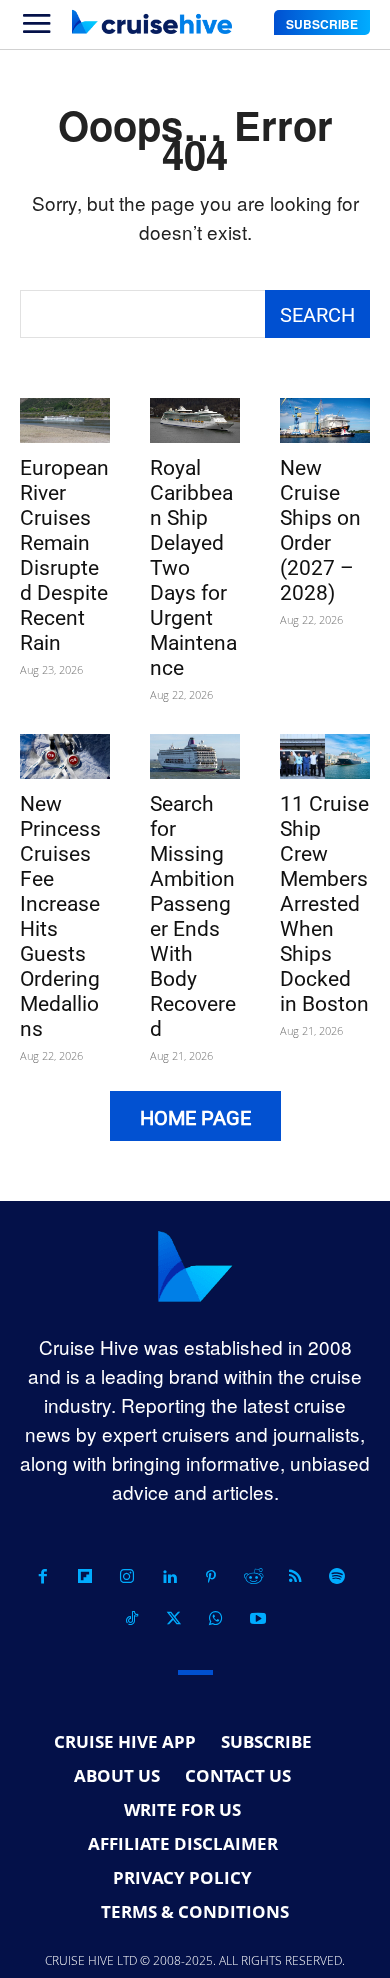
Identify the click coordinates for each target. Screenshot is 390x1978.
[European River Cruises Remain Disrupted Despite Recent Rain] (65, 420)
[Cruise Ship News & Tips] (152, 22)
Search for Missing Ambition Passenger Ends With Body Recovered (193, 916)
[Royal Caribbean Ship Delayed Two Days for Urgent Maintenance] (195, 420)
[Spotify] (337, 1577)
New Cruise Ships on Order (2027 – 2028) (320, 530)
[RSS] (295, 1577)
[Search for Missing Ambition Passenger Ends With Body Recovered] (195, 756)
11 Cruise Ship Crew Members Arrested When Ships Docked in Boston (324, 904)
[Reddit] (253, 1577)
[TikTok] (132, 1619)
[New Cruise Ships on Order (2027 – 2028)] (325, 420)
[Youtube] (258, 1619)
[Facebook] (43, 1577)
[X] (174, 1619)
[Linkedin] (169, 1577)
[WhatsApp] (216, 1619)
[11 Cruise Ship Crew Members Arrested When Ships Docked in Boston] (325, 756)
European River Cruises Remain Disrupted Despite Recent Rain (64, 555)
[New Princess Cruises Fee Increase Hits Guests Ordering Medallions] (65, 756)
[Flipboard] (85, 1577)
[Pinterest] (211, 1577)
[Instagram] (127, 1577)
